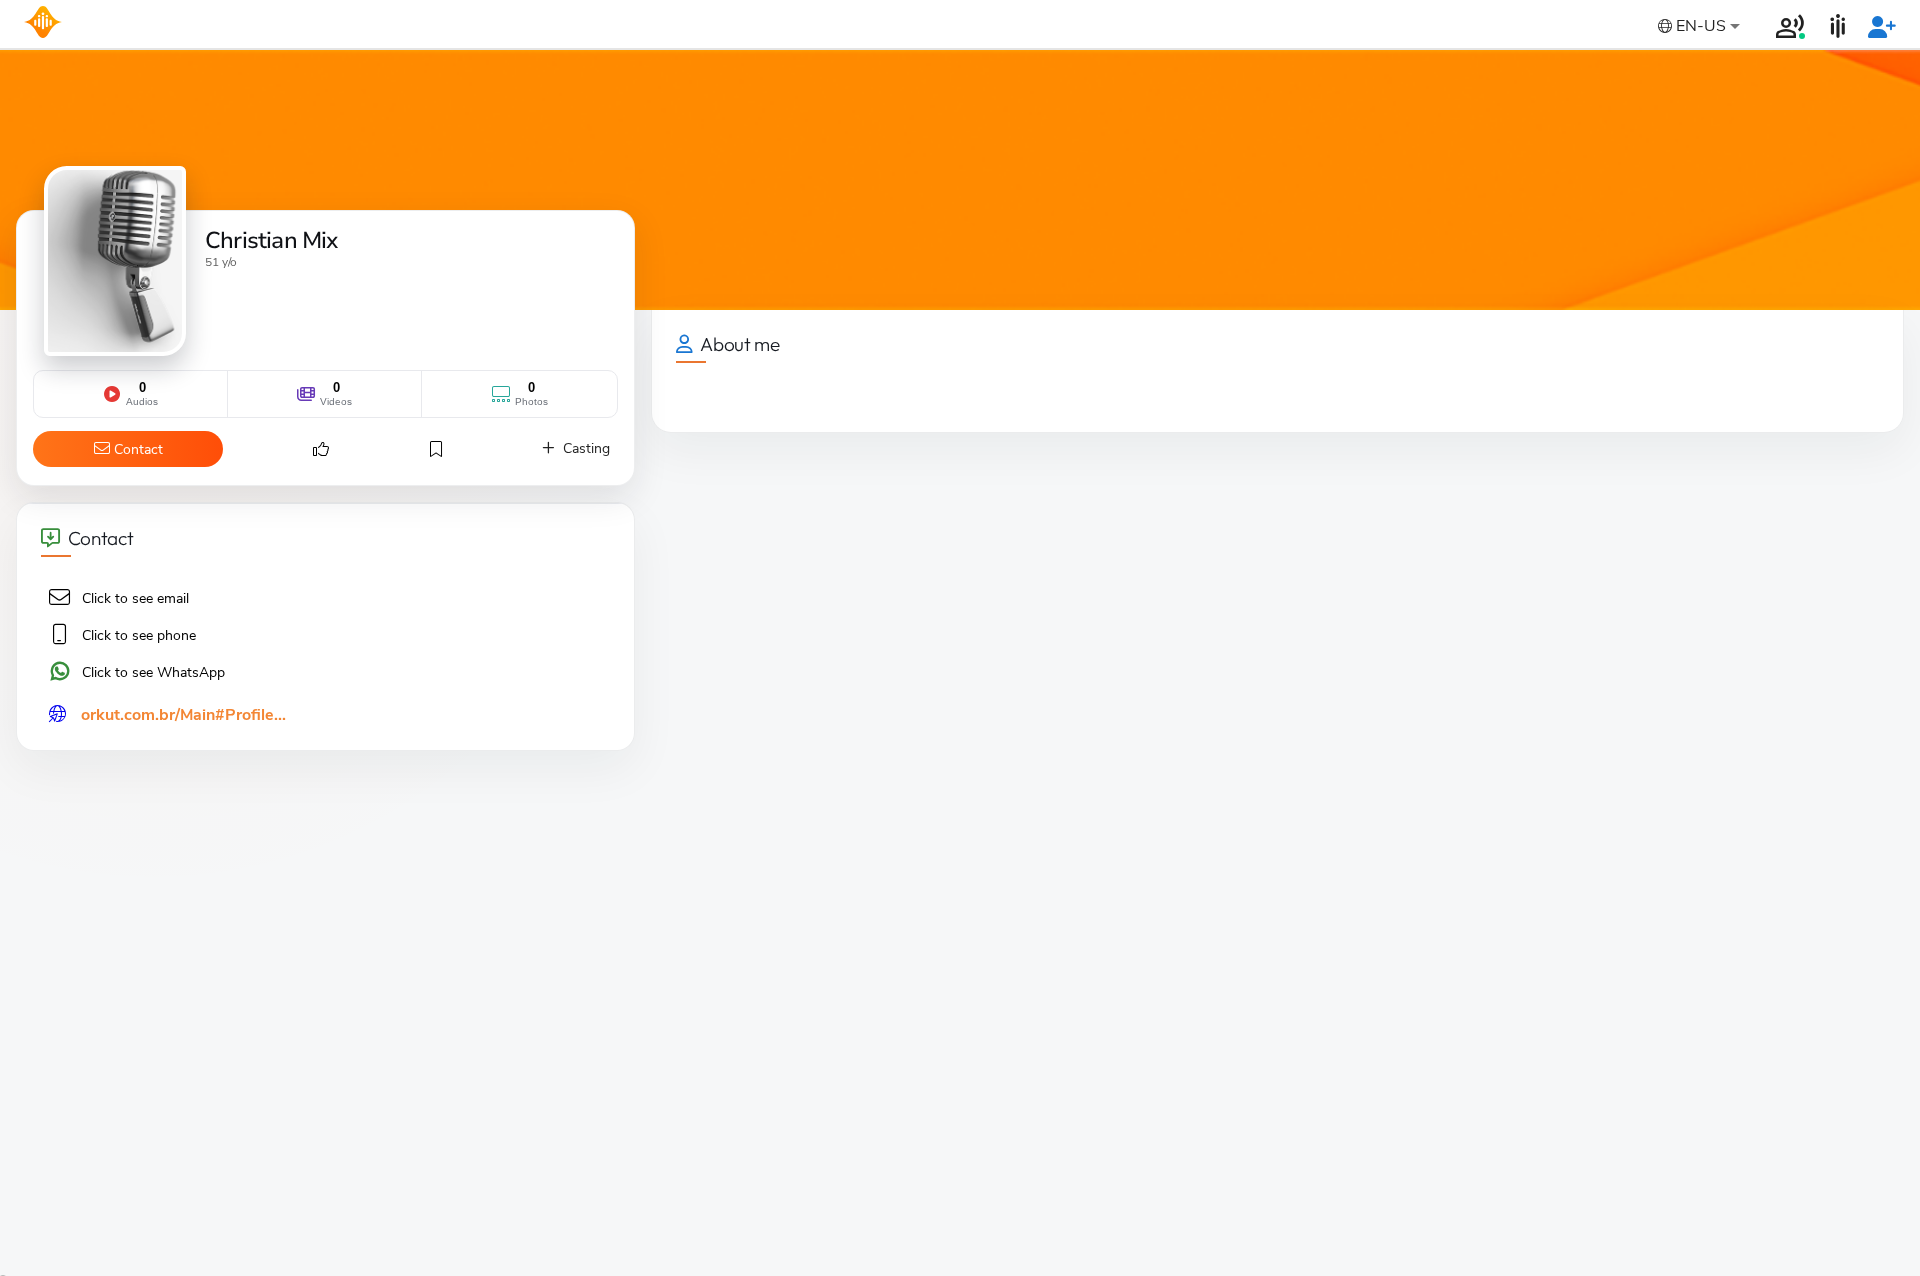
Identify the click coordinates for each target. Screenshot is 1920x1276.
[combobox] (1697, 27)
